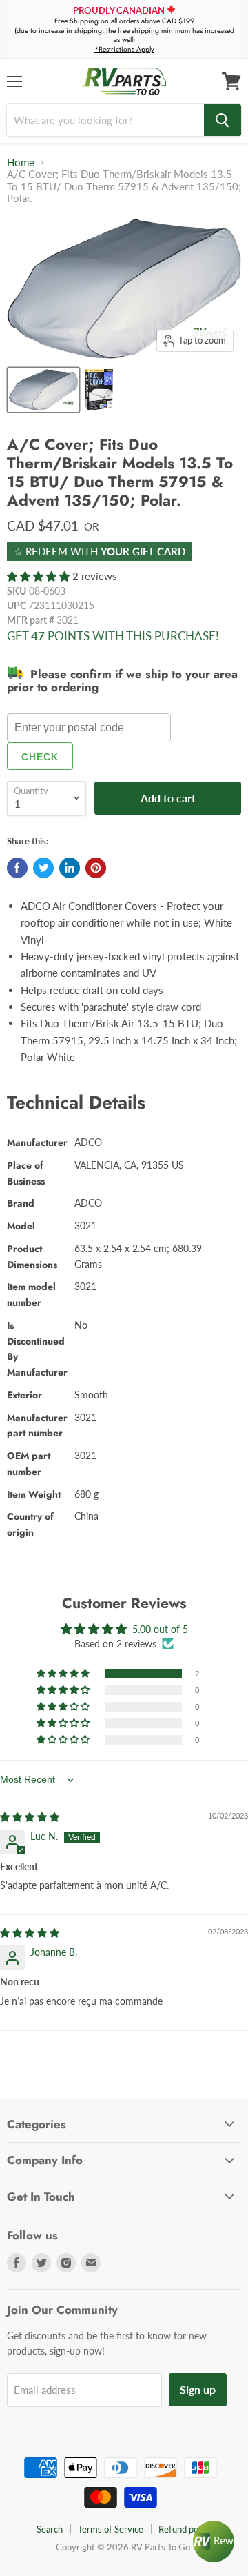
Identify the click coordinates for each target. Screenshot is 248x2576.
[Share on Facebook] (17, 868)
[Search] (223, 120)
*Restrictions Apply (124, 49)
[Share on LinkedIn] (70, 868)
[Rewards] (214, 2542)
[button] (40, 576)
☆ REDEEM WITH (100, 551)
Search (50, 2529)
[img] (30, 1817)
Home (21, 162)
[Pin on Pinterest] (96, 868)
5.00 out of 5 (160, 1629)
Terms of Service (111, 2529)
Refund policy (185, 2529)
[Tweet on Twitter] (43, 868)
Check (40, 757)
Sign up (198, 2389)
